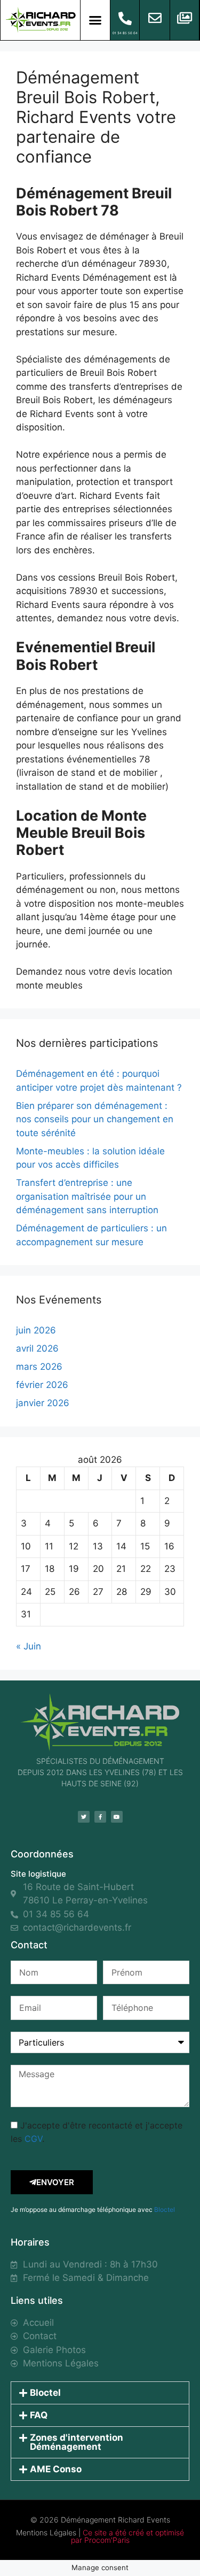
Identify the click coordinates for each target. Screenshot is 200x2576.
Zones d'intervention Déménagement (77, 2442)
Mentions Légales (46, 2532)
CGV (33, 2139)
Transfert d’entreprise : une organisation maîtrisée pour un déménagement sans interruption (87, 1196)
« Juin (29, 1646)
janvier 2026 (43, 1403)
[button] (95, 20)
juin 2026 (36, 1330)
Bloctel (165, 2209)
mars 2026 (39, 1367)
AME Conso (56, 2469)
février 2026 (42, 1385)
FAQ (39, 2415)
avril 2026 (37, 1348)
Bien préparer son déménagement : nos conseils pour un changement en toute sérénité (95, 1119)
